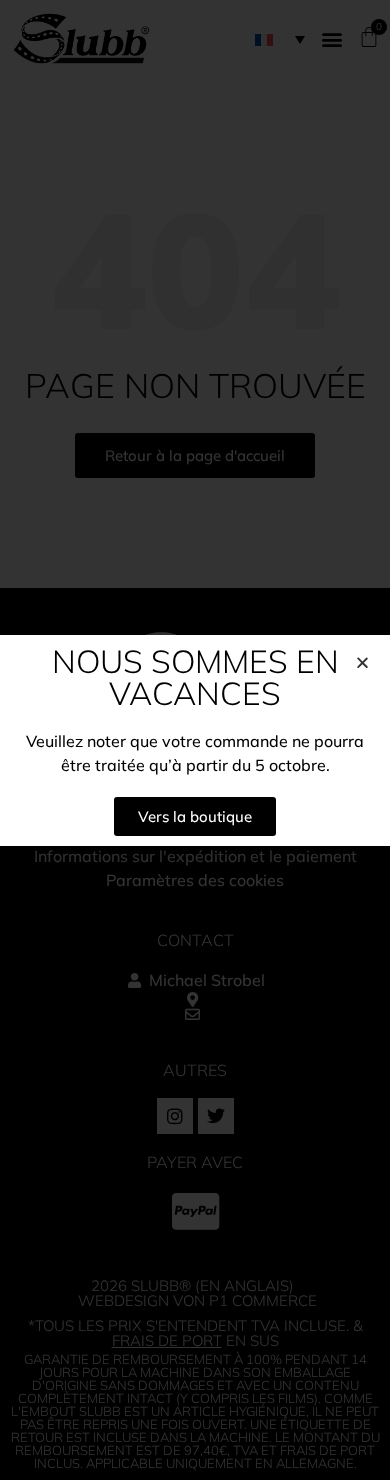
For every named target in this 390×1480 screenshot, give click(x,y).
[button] (362, 662)
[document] (195, 740)
